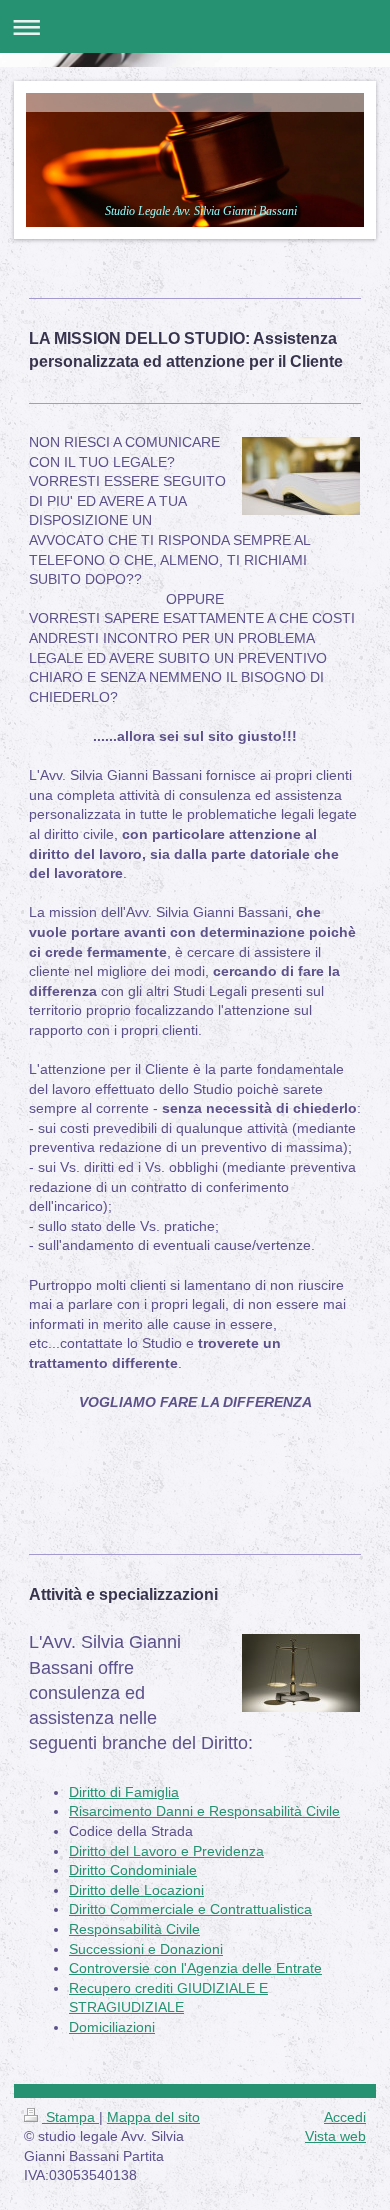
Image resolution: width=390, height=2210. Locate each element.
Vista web (335, 2136)
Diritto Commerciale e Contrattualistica (190, 1909)
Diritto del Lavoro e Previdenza (166, 1851)
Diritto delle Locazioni (136, 1890)
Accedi (345, 2117)
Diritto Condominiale (133, 1870)
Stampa (70, 2117)
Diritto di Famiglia (124, 1792)
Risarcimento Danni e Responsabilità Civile (204, 1811)
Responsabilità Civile (134, 1929)
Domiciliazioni (112, 2027)
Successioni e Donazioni (146, 1949)
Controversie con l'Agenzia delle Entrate (195, 1968)
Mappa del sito (153, 2117)
